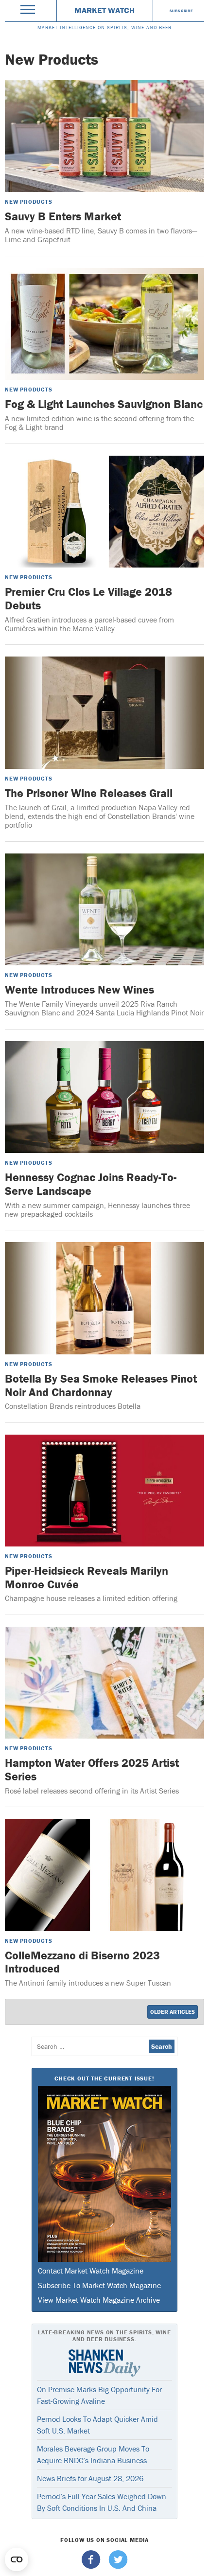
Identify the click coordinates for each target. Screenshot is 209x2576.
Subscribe (182, 11)
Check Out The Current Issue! (104, 2078)
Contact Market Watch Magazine (91, 2271)
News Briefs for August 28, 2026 (90, 2478)
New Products (29, 202)
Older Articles (173, 2012)
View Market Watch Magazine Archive (99, 2300)
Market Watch (104, 10)
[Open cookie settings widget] (17, 2559)
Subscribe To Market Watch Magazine (99, 2285)
